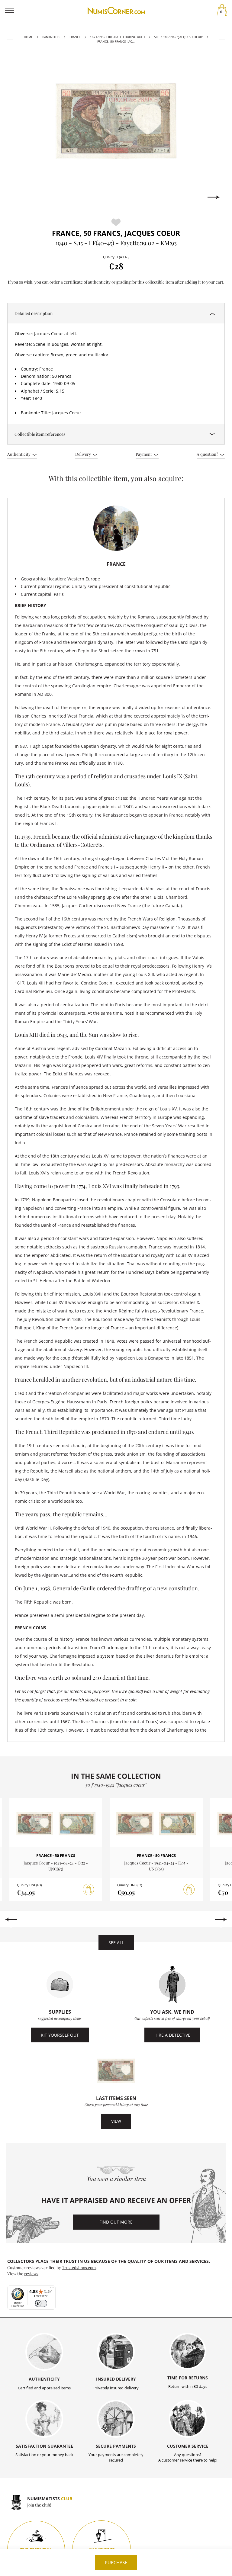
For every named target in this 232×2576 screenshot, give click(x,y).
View (116, 2121)
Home (28, 37)
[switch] (41, 2303)
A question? (208, 454)
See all (116, 1943)
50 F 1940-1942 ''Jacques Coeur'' (179, 37)
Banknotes (51, 37)
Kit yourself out (60, 2035)
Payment (144, 454)
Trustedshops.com (79, 2267)
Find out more (116, 2222)
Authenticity (19, 454)
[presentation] (18, 197)
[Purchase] (89, 1890)
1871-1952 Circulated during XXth (117, 37)
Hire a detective (172, 2035)
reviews (31, 2273)
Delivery (84, 454)
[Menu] (52, 2289)
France (75, 37)
